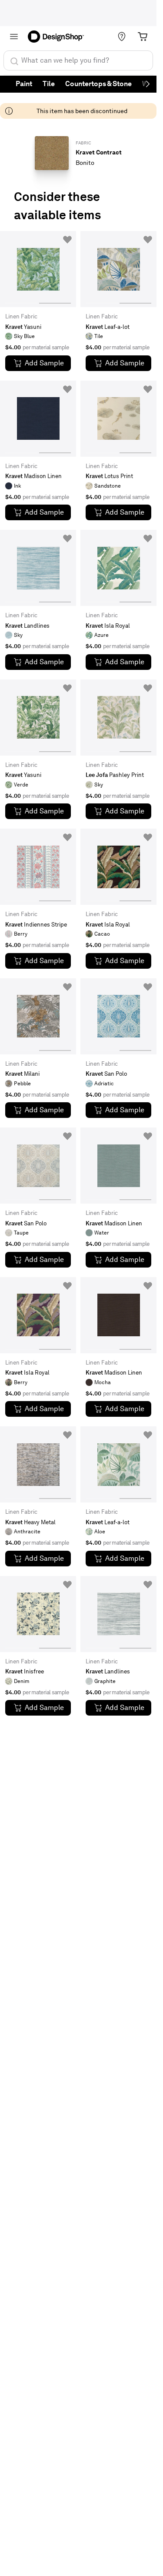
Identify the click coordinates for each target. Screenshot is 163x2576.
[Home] (59, 37)
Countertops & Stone (98, 84)
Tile (49, 84)
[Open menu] (14, 37)
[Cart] (143, 37)
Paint (24, 84)
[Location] (122, 37)
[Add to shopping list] (67, 240)
